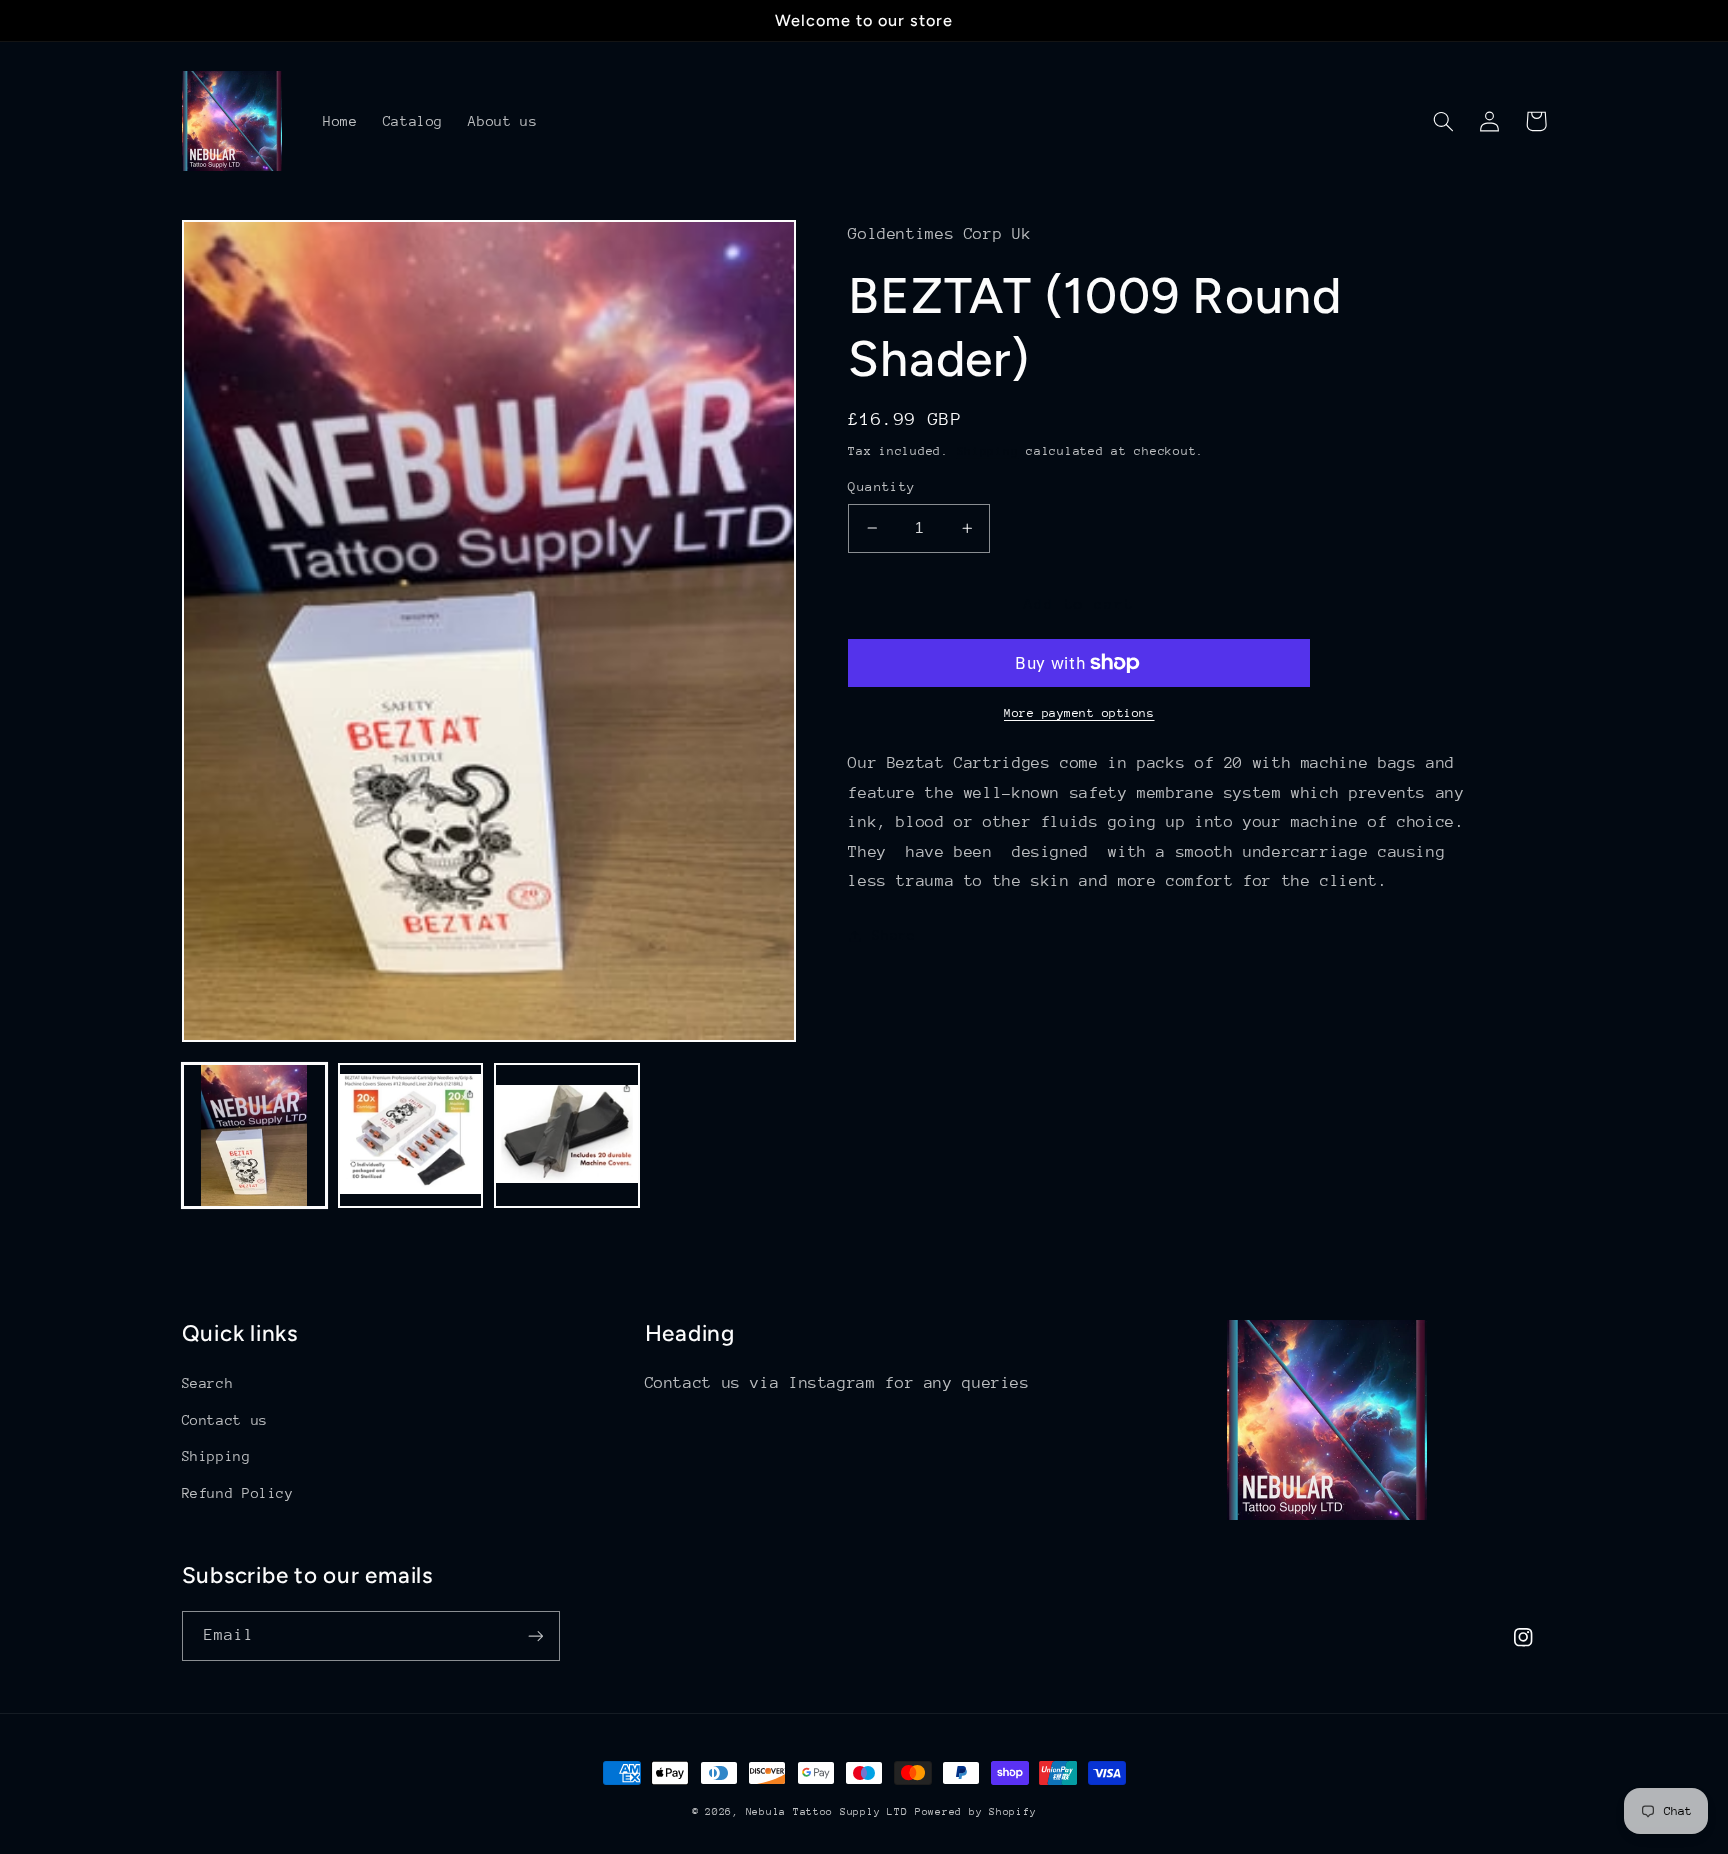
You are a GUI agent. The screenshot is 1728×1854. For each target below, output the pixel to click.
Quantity (881, 486)
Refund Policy (238, 1493)
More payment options (1079, 713)
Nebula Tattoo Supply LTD (827, 1812)
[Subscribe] (535, 1635)
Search (208, 1383)
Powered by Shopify (975, 1812)
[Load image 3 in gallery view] (567, 1136)
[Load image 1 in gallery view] (255, 1136)
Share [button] (893, 935)
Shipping (988, 451)
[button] (1444, 121)
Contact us (225, 1420)
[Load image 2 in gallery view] (411, 1136)
